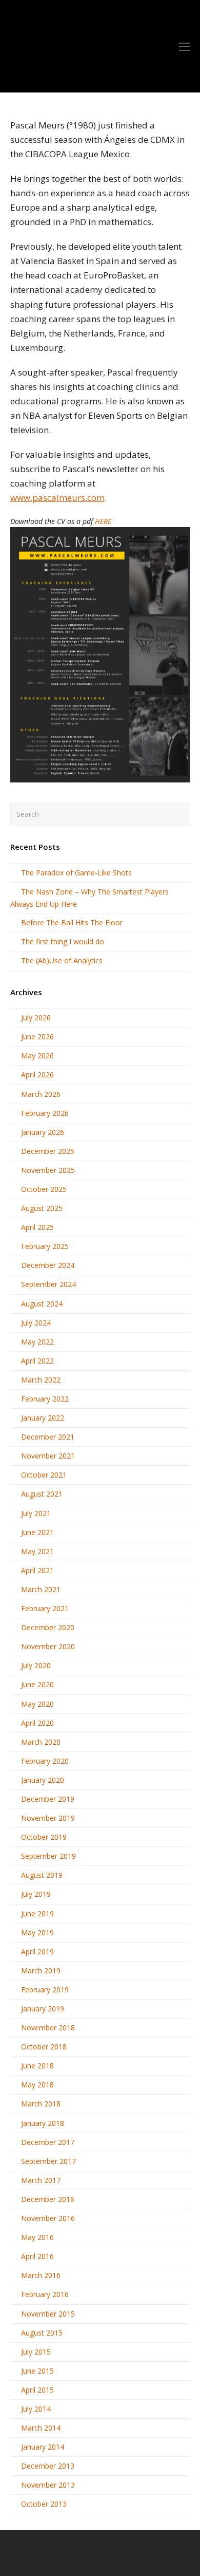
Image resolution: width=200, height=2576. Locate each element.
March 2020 (41, 1742)
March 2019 (41, 1971)
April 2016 (37, 2256)
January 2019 (43, 2009)
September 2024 (48, 1284)
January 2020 (43, 1780)
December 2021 (48, 1437)
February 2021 (45, 1608)
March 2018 (41, 2104)
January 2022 (43, 1418)
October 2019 (44, 1837)
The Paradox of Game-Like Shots (76, 873)
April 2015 (37, 2390)
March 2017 (41, 2180)
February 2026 (45, 1113)
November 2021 (48, 1456)
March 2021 (41, 1589)
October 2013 (44, 2504)
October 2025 (44, 1189)
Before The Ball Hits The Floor (72, 922)
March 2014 (41, 2428)
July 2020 (36, 1665)
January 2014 (43, 2447)
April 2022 (37, 1361)
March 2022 (41, 1380)
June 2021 (37, 1532)
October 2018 (44, 2047)
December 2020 (48, 1627)
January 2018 (43, 2123)
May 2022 (37, 1342)
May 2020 (37, 1704)
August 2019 (42, 1875)
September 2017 (48, 2161)
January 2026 (43, 1132)
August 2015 (42, 2333)
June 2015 (37, 2371)
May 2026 (37, 1056)
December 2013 (48, 2466)
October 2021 (44, 1475)
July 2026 (36, 1018)
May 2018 (37, 2085)
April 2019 (37, 1952)
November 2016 (48, 2218)
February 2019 (45, 1990)
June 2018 (37, 2066)
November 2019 (48, 1818)
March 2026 (41, 1094)
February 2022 (45, 1399)
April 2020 (37, 1723)
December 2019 (48, 1799)
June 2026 (37, 1037)
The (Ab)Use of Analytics (62, 960)
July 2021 (36, 1513)
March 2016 (41, 2275)
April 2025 (37, 1227)
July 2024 (36, 1323)
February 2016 (45, 2294)
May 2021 (37, 1551)
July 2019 (36, 1894)
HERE (103, 521)
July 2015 (36, 2352)
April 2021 (37, 1570)
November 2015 (48, 2314)
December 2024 (48, 1265)
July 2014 (36, 2409)
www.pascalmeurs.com (57, 498)
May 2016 (37, 2237)
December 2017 (48, 2142)
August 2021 (42, 1494)
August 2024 (42, 1304)
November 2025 (48, 1170)
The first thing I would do (63, 941)
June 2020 (37, 1684)
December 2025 (48, 1151)
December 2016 (48, 2199)
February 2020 (45, 1761)
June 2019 (37, 1914)
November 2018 (48, 2028)
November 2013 (48, 2485)
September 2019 (48, 1856)
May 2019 (37, 1933)
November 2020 (48, 1646)
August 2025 (42, 1208)
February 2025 (45, 1246)
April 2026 (37, 1075)
